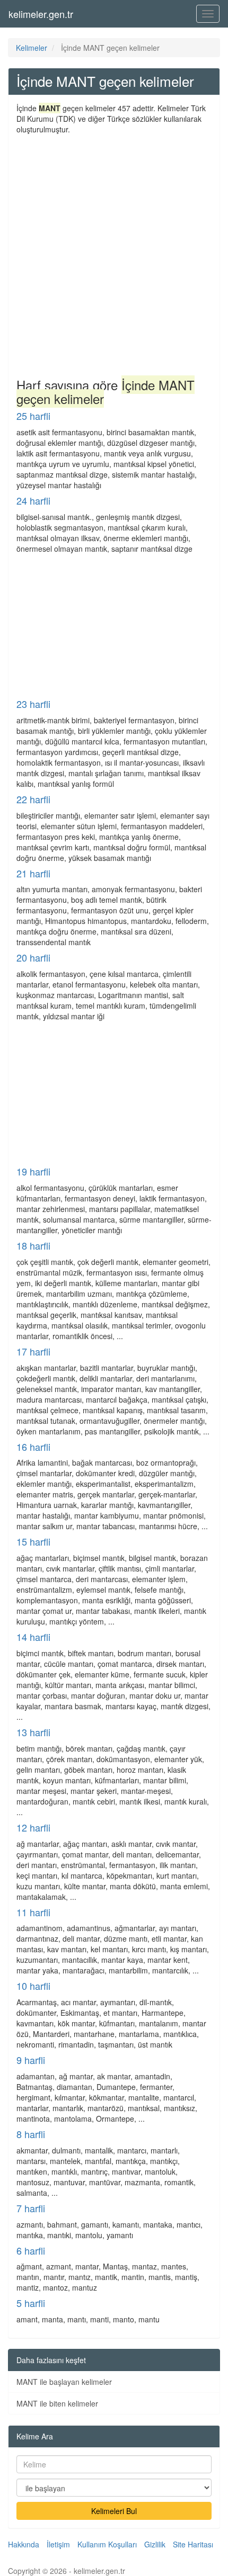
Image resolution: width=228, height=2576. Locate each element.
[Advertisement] (114, 254)
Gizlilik (155, 2544)
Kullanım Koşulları (107, 2544)
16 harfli (33, 1447)
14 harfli (33, 1637)
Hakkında (24, 2544)
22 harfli (33, 799)
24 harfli (33, 500)
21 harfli (33, 873)
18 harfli (33, 1245)
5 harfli (31, 2303)
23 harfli (33, 704)
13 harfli (33, 1732)
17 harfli (33, 1351)
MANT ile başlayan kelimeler (64, 2382)
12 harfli (33, 1827)
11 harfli (33, 1912)
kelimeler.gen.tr (41, 14)
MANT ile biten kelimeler (57, 2403)
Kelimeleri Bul (114, 2511)
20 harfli (33, 957)
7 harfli (31, 2208)
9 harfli (31, 2060)
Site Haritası (193, 2544)
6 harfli (31, 2250)
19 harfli (33, 1171)
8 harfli (31, 2134)
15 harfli (33, 1541)
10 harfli (33, 1986)
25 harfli (33, 416)
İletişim (58, 2544)
